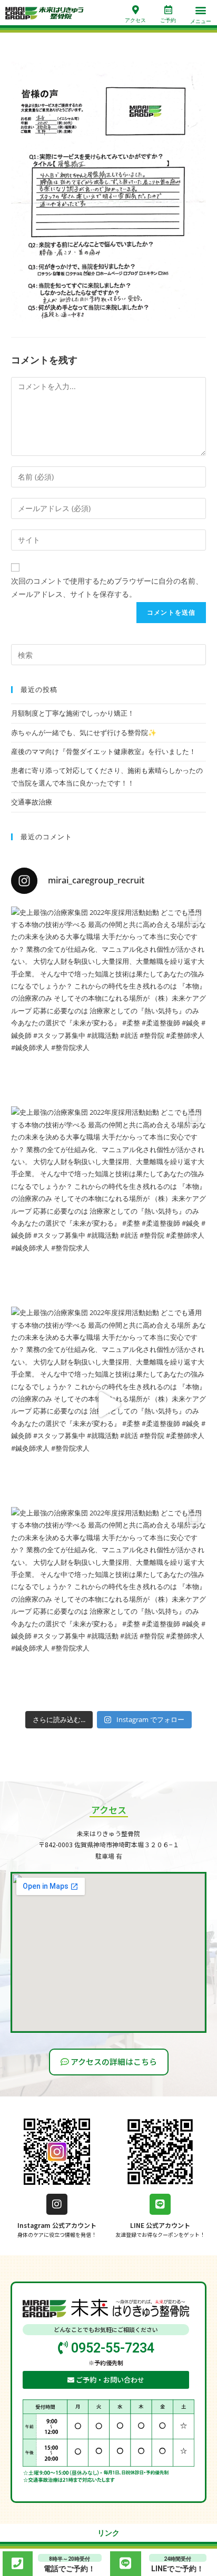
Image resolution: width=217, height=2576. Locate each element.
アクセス (135, 20)
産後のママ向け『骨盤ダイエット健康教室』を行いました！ (103, 751)
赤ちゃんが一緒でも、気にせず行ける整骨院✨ (84, 732)
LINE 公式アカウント (160, 2225)
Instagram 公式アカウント (57, 2225)
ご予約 (168, 20)
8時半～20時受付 (70, 2559)
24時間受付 (177, 2559)
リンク (108, 2533)
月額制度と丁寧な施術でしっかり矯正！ (73, 713)
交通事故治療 (32, 802)
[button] (201, 10)
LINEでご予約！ (177, 2569)
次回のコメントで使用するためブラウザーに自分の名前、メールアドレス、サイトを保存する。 (107, 587)
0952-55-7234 (111, 2348)
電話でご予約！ (70, 2569)
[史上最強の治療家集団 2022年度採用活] (109, 1004)
